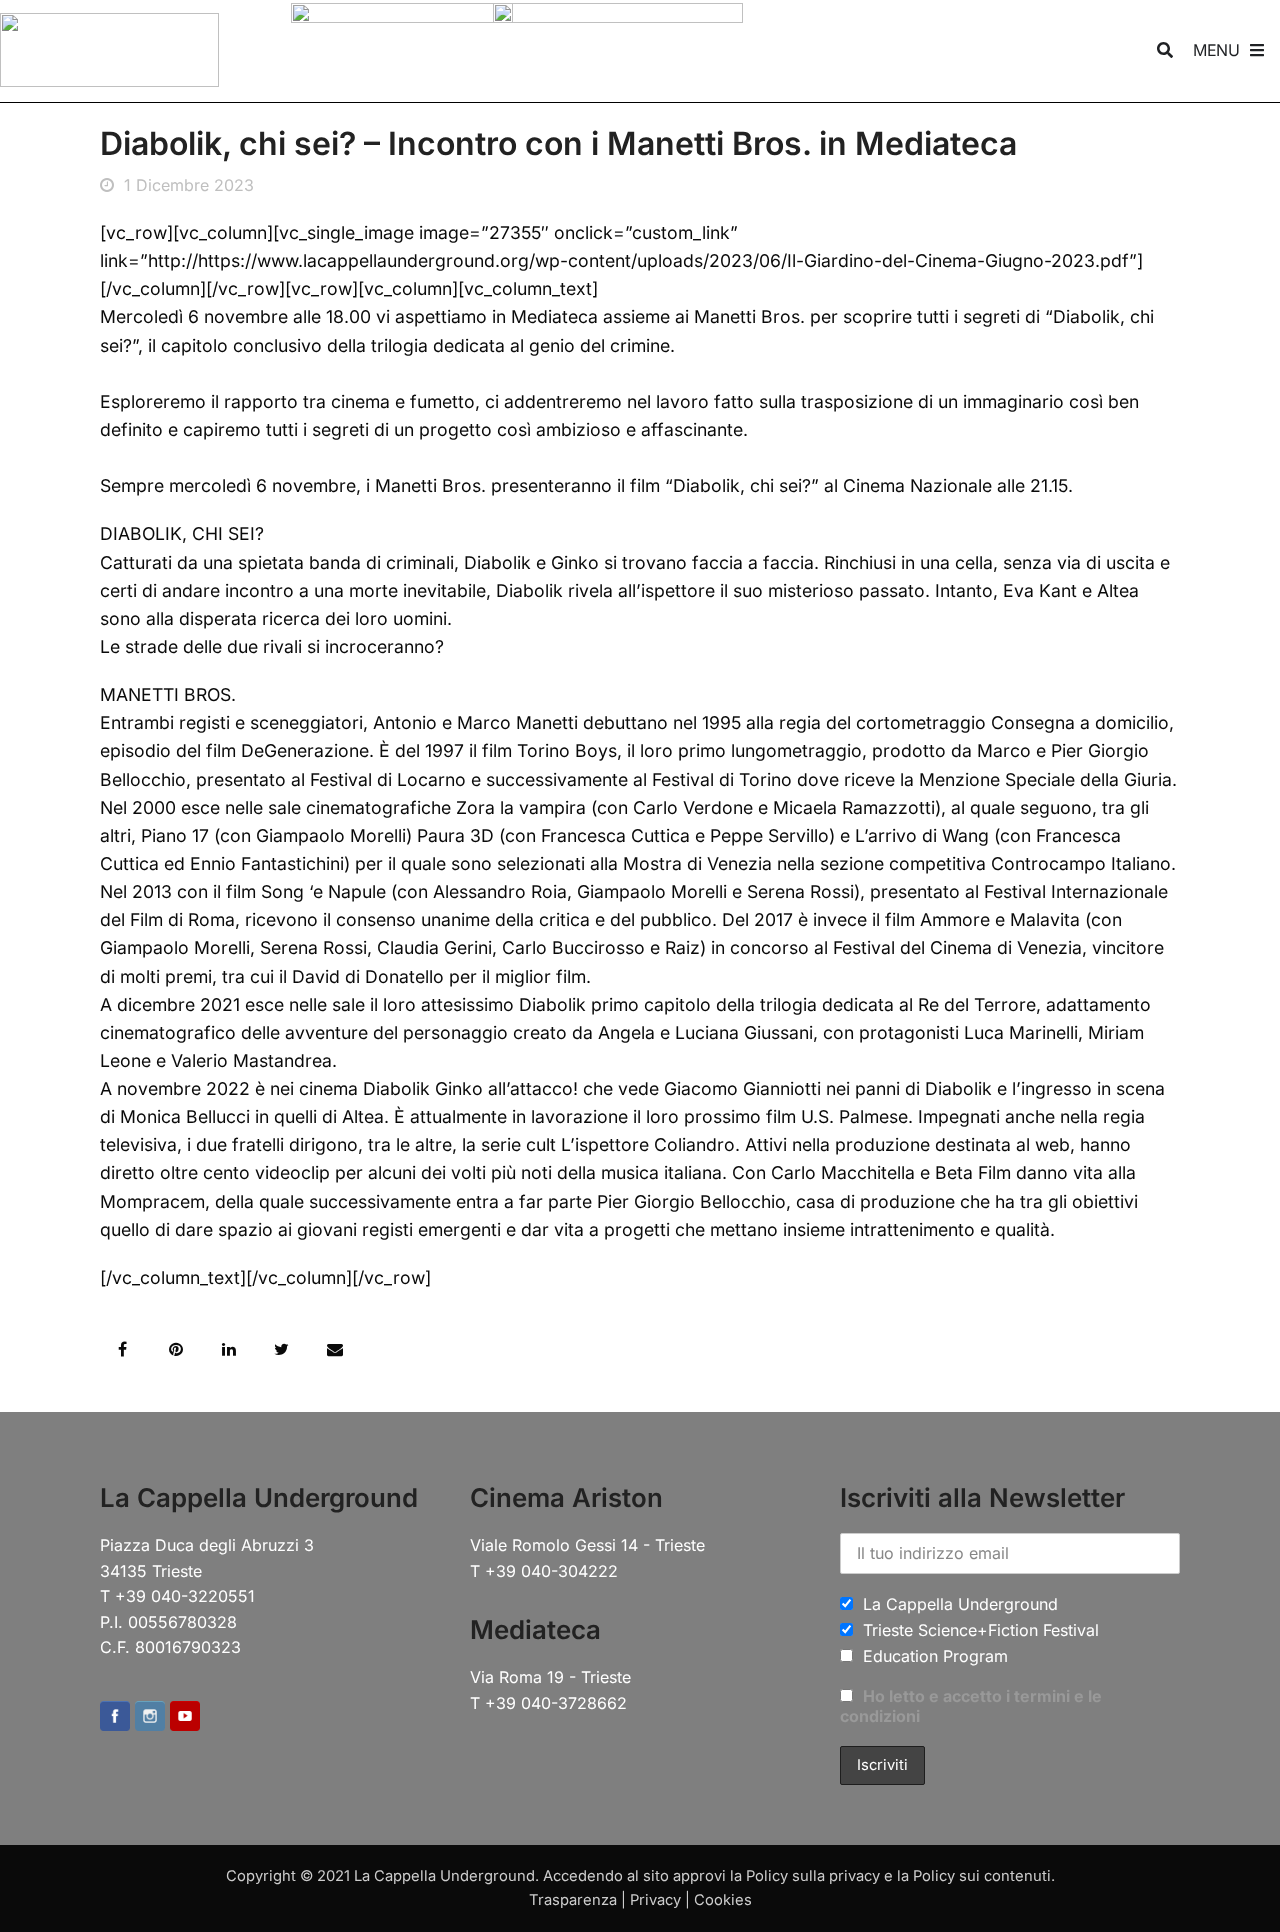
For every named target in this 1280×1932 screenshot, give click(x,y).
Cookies (723, 1900)
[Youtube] (185, 1717)
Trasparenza (573, 1900)
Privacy (655, 1900)
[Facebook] (115, 1717)
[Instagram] (150, 1717)
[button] (122, 1349)
